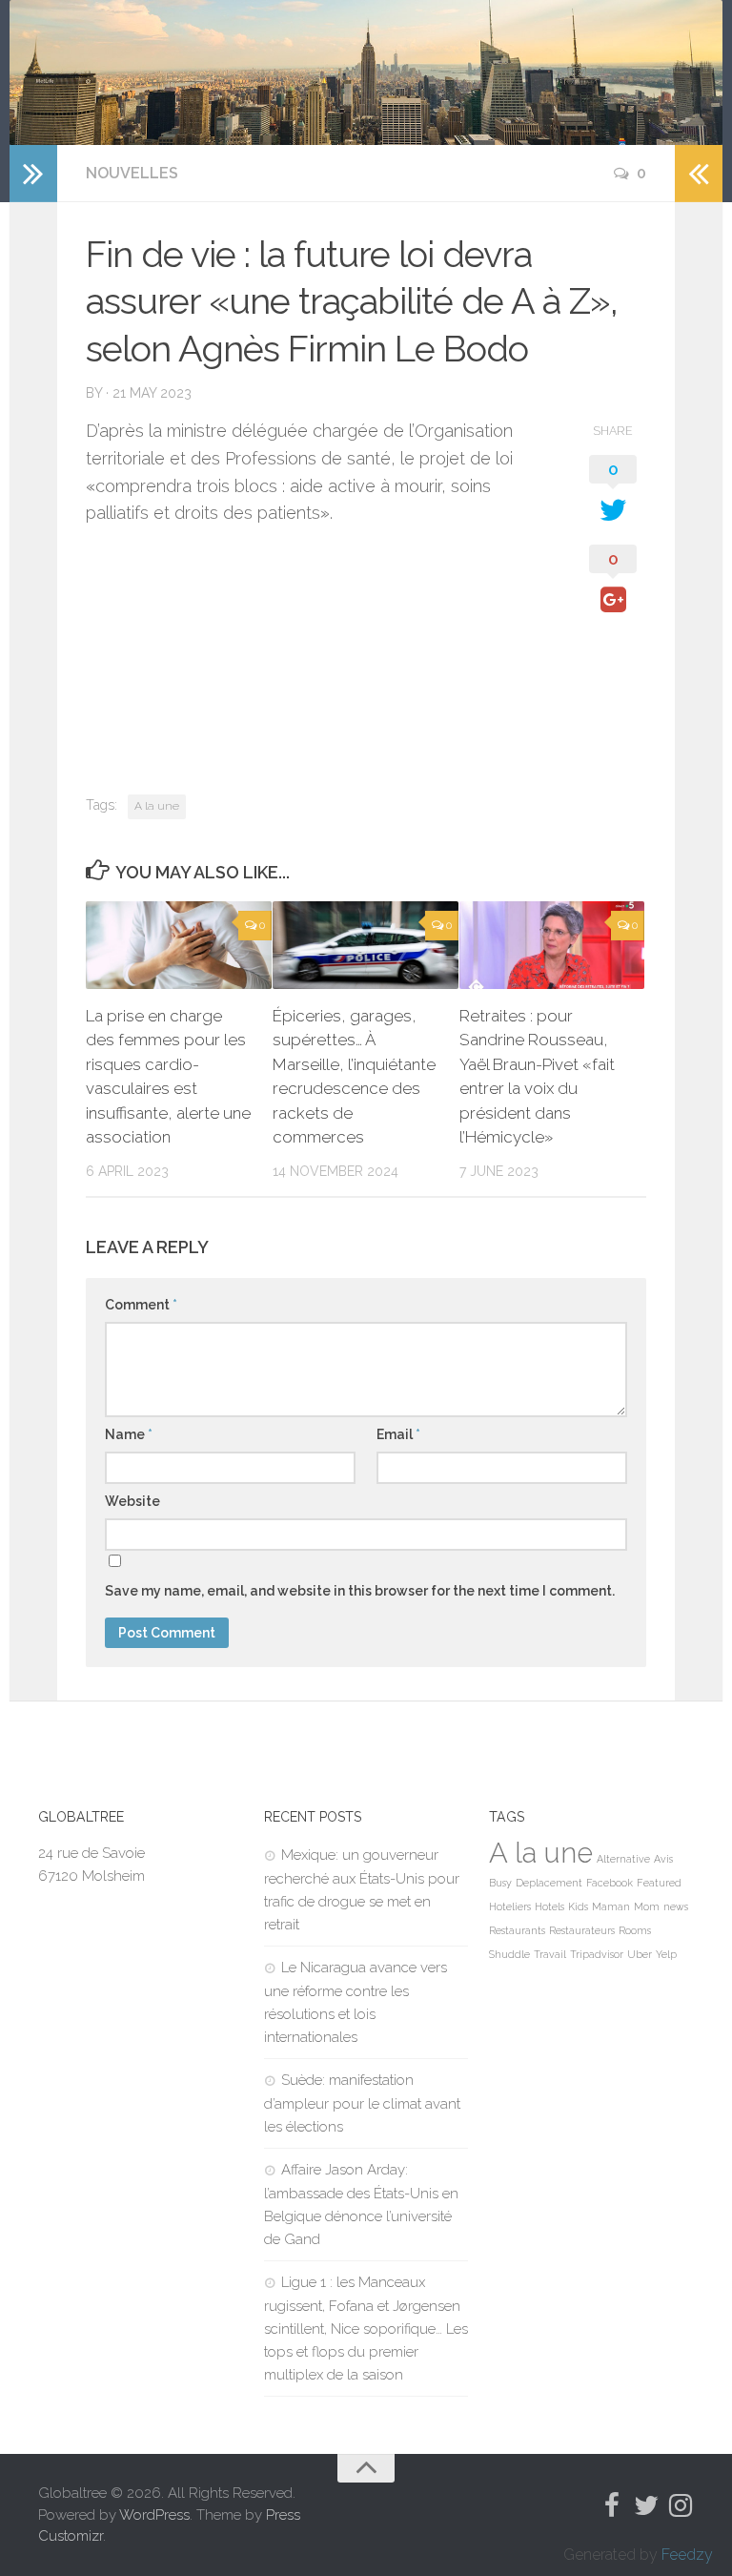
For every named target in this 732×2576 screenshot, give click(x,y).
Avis (663, 1859)
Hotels (549, 1906)
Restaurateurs (582, 1930)
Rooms (635, 1930)
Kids (578, 1906)
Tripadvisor (597, 1954)
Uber (640, 1954)
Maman (611, 1906)
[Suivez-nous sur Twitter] (646, 2505)
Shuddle (509, 1954)
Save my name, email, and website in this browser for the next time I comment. (360, 1591)
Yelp (666, 1954)
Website (132, 1501)
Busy (500, 1883)
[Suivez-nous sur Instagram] (681, 2505)
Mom (647, 1906)
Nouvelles (132, 173)
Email (398, 1434)
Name (129, 1434)
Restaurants (517, 1930)
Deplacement (549, 1883)
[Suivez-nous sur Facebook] (612, 2505)
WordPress (154, 2515)
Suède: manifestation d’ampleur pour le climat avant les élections (362, 2103)
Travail (550, 1954)
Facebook (610, 1883)
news (676, 1906)
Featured (659, 1883)
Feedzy (687, 2555)
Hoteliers (510, 1906)
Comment (141, 1305)
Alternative (623, 1859)
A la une (157, 806)
